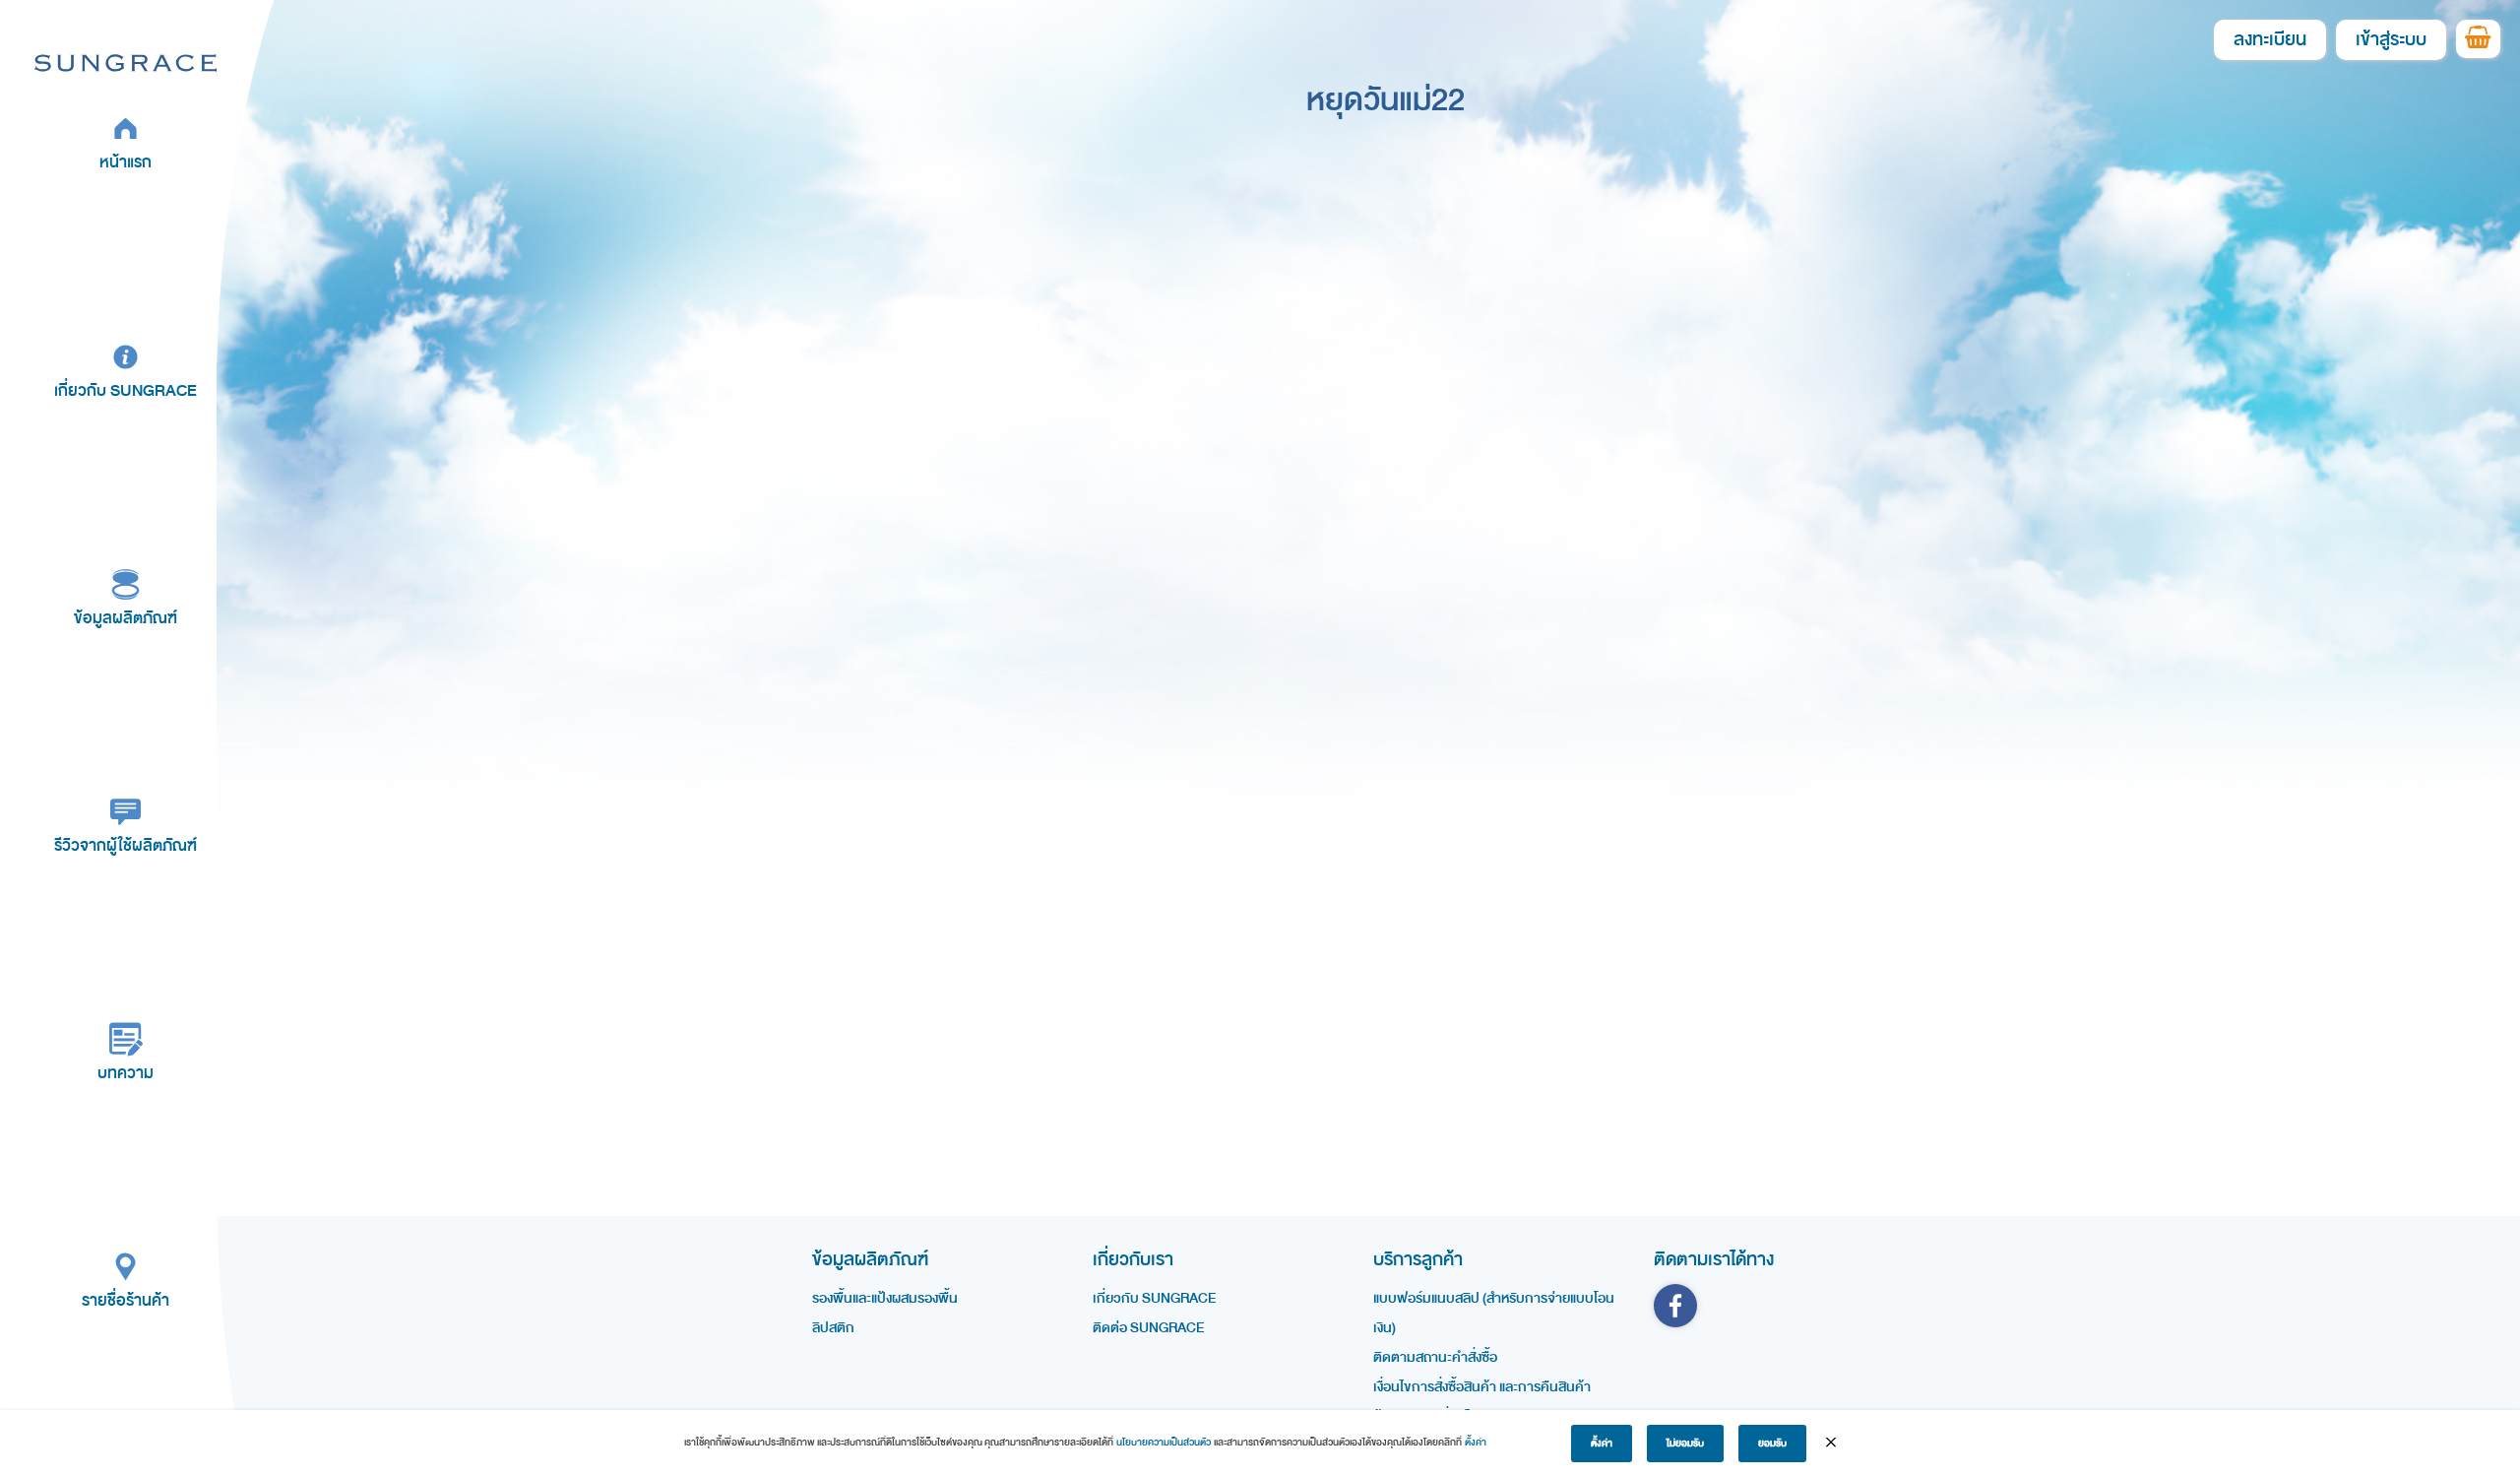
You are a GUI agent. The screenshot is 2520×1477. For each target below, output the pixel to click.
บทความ (126, 1073)
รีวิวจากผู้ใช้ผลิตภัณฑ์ (126, 845)
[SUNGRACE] (126, 62)
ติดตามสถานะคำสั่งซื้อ (1435, 1357)
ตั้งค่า (1476, 1443)
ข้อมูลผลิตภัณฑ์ (126, 618)
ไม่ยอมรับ (1685, 1444)
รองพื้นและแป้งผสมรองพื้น (885, 1298)
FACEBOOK (1675, 1306)
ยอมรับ (1772, 1444)
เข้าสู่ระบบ (2391, 40)
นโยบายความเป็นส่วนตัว (1164, 1443)
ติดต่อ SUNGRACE (1148, 1328)
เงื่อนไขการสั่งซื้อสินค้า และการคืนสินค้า (1482, 1387)
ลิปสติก (833, 1328)
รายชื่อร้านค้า (126, 1300)
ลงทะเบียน (2270, 40)
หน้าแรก (126, 162)
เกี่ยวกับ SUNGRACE (126, 390)
